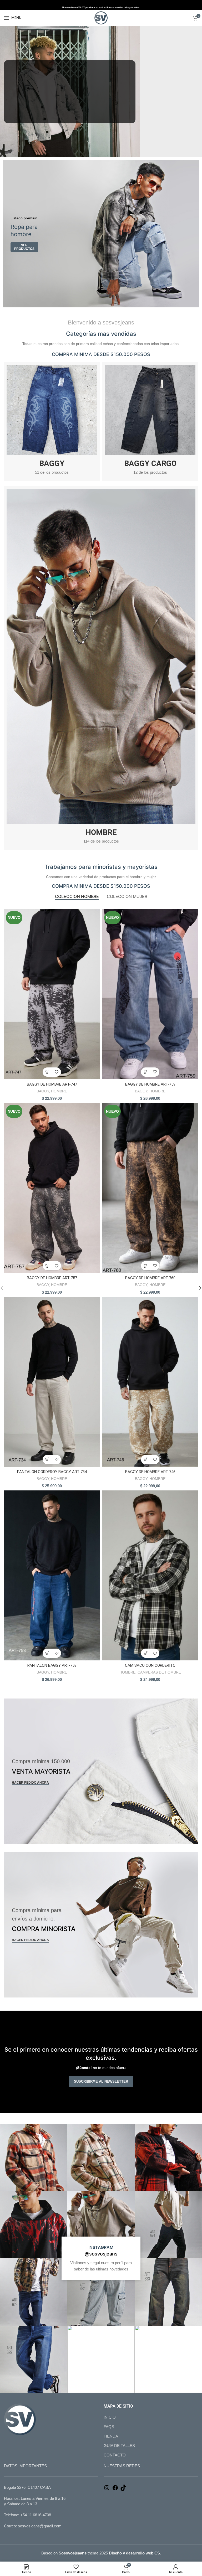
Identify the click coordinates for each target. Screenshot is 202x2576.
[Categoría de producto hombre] (101, 668)
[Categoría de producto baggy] (52, 421)
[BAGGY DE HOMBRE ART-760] (150, 1188)
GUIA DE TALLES (119, 2446)
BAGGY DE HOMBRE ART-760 (150, 1278)
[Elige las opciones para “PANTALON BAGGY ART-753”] (47, 1653)
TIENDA (111, 2436)
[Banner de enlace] (101, 234)
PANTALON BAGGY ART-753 (52, 1665)
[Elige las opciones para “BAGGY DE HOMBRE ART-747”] (47, 1072)
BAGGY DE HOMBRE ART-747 (52, 1084)
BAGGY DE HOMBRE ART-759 (150, 1084)
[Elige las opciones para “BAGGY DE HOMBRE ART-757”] (47, 1266)
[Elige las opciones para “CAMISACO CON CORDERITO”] (146, 1653)
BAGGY (43, 1091)
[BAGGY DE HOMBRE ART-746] (150, 1382)
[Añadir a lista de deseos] (56, 1072)
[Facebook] (115, 2489)
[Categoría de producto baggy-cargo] (150, 421)
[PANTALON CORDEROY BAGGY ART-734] (52, 1382)
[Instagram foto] (34, 2157)
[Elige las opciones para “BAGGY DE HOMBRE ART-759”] (146, 1072)
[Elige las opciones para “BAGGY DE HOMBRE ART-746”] (146, 1460)
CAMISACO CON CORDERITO (150, 1665)
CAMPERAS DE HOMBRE (159, 1672)
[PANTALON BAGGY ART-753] (52, 1575)
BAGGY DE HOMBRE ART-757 (52, 1278)
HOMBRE (59, 1091)
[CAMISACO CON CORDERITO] (150, 1575)
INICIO (110, 2417)
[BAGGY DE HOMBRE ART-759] (150, 994)
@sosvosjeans (101, 2254)
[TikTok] (123, 2489)
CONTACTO (115, 2455)
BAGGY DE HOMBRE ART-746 (150, 1472)
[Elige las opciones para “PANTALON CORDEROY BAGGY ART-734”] (47, 1460)
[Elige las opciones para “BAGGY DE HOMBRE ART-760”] (146, 1266)
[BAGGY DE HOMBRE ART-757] (52, 1188)
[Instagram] (107, 2489)
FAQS (109, 2427)
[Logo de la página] (101, 17)
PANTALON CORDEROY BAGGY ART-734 (52, 1472)
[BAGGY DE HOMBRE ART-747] (52, 994)
